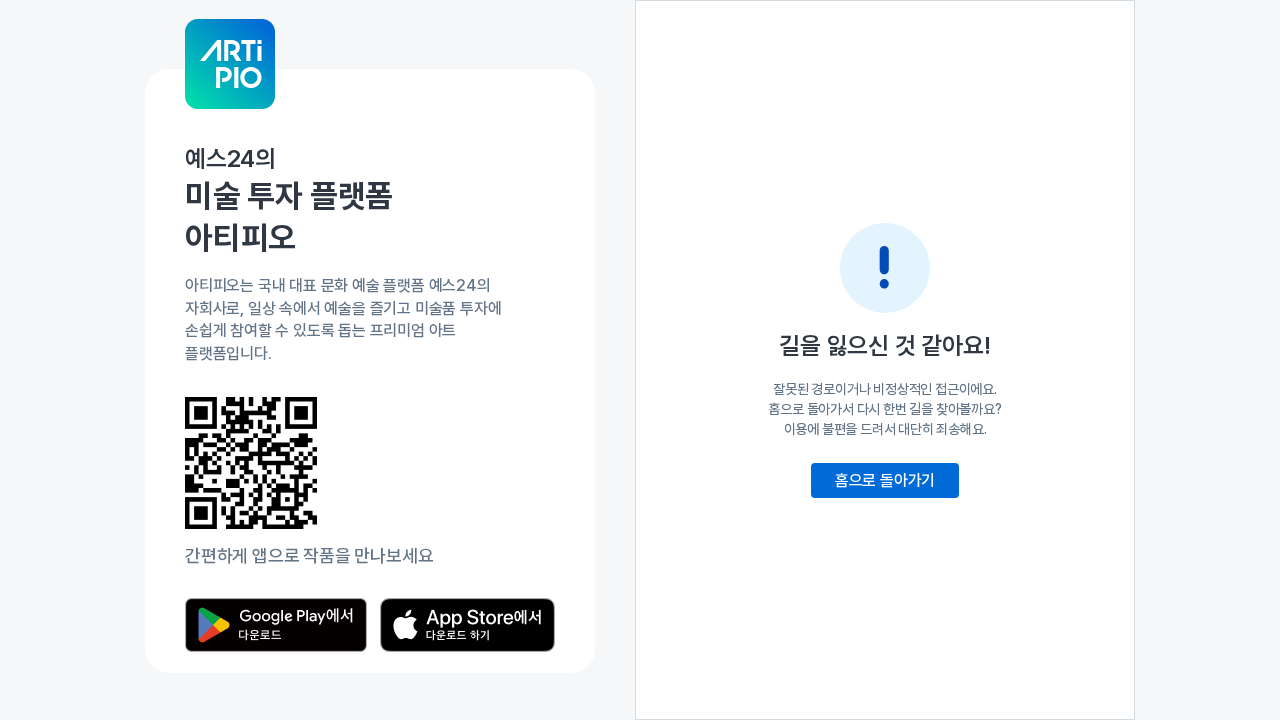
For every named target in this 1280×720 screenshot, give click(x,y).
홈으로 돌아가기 (885, 480)
